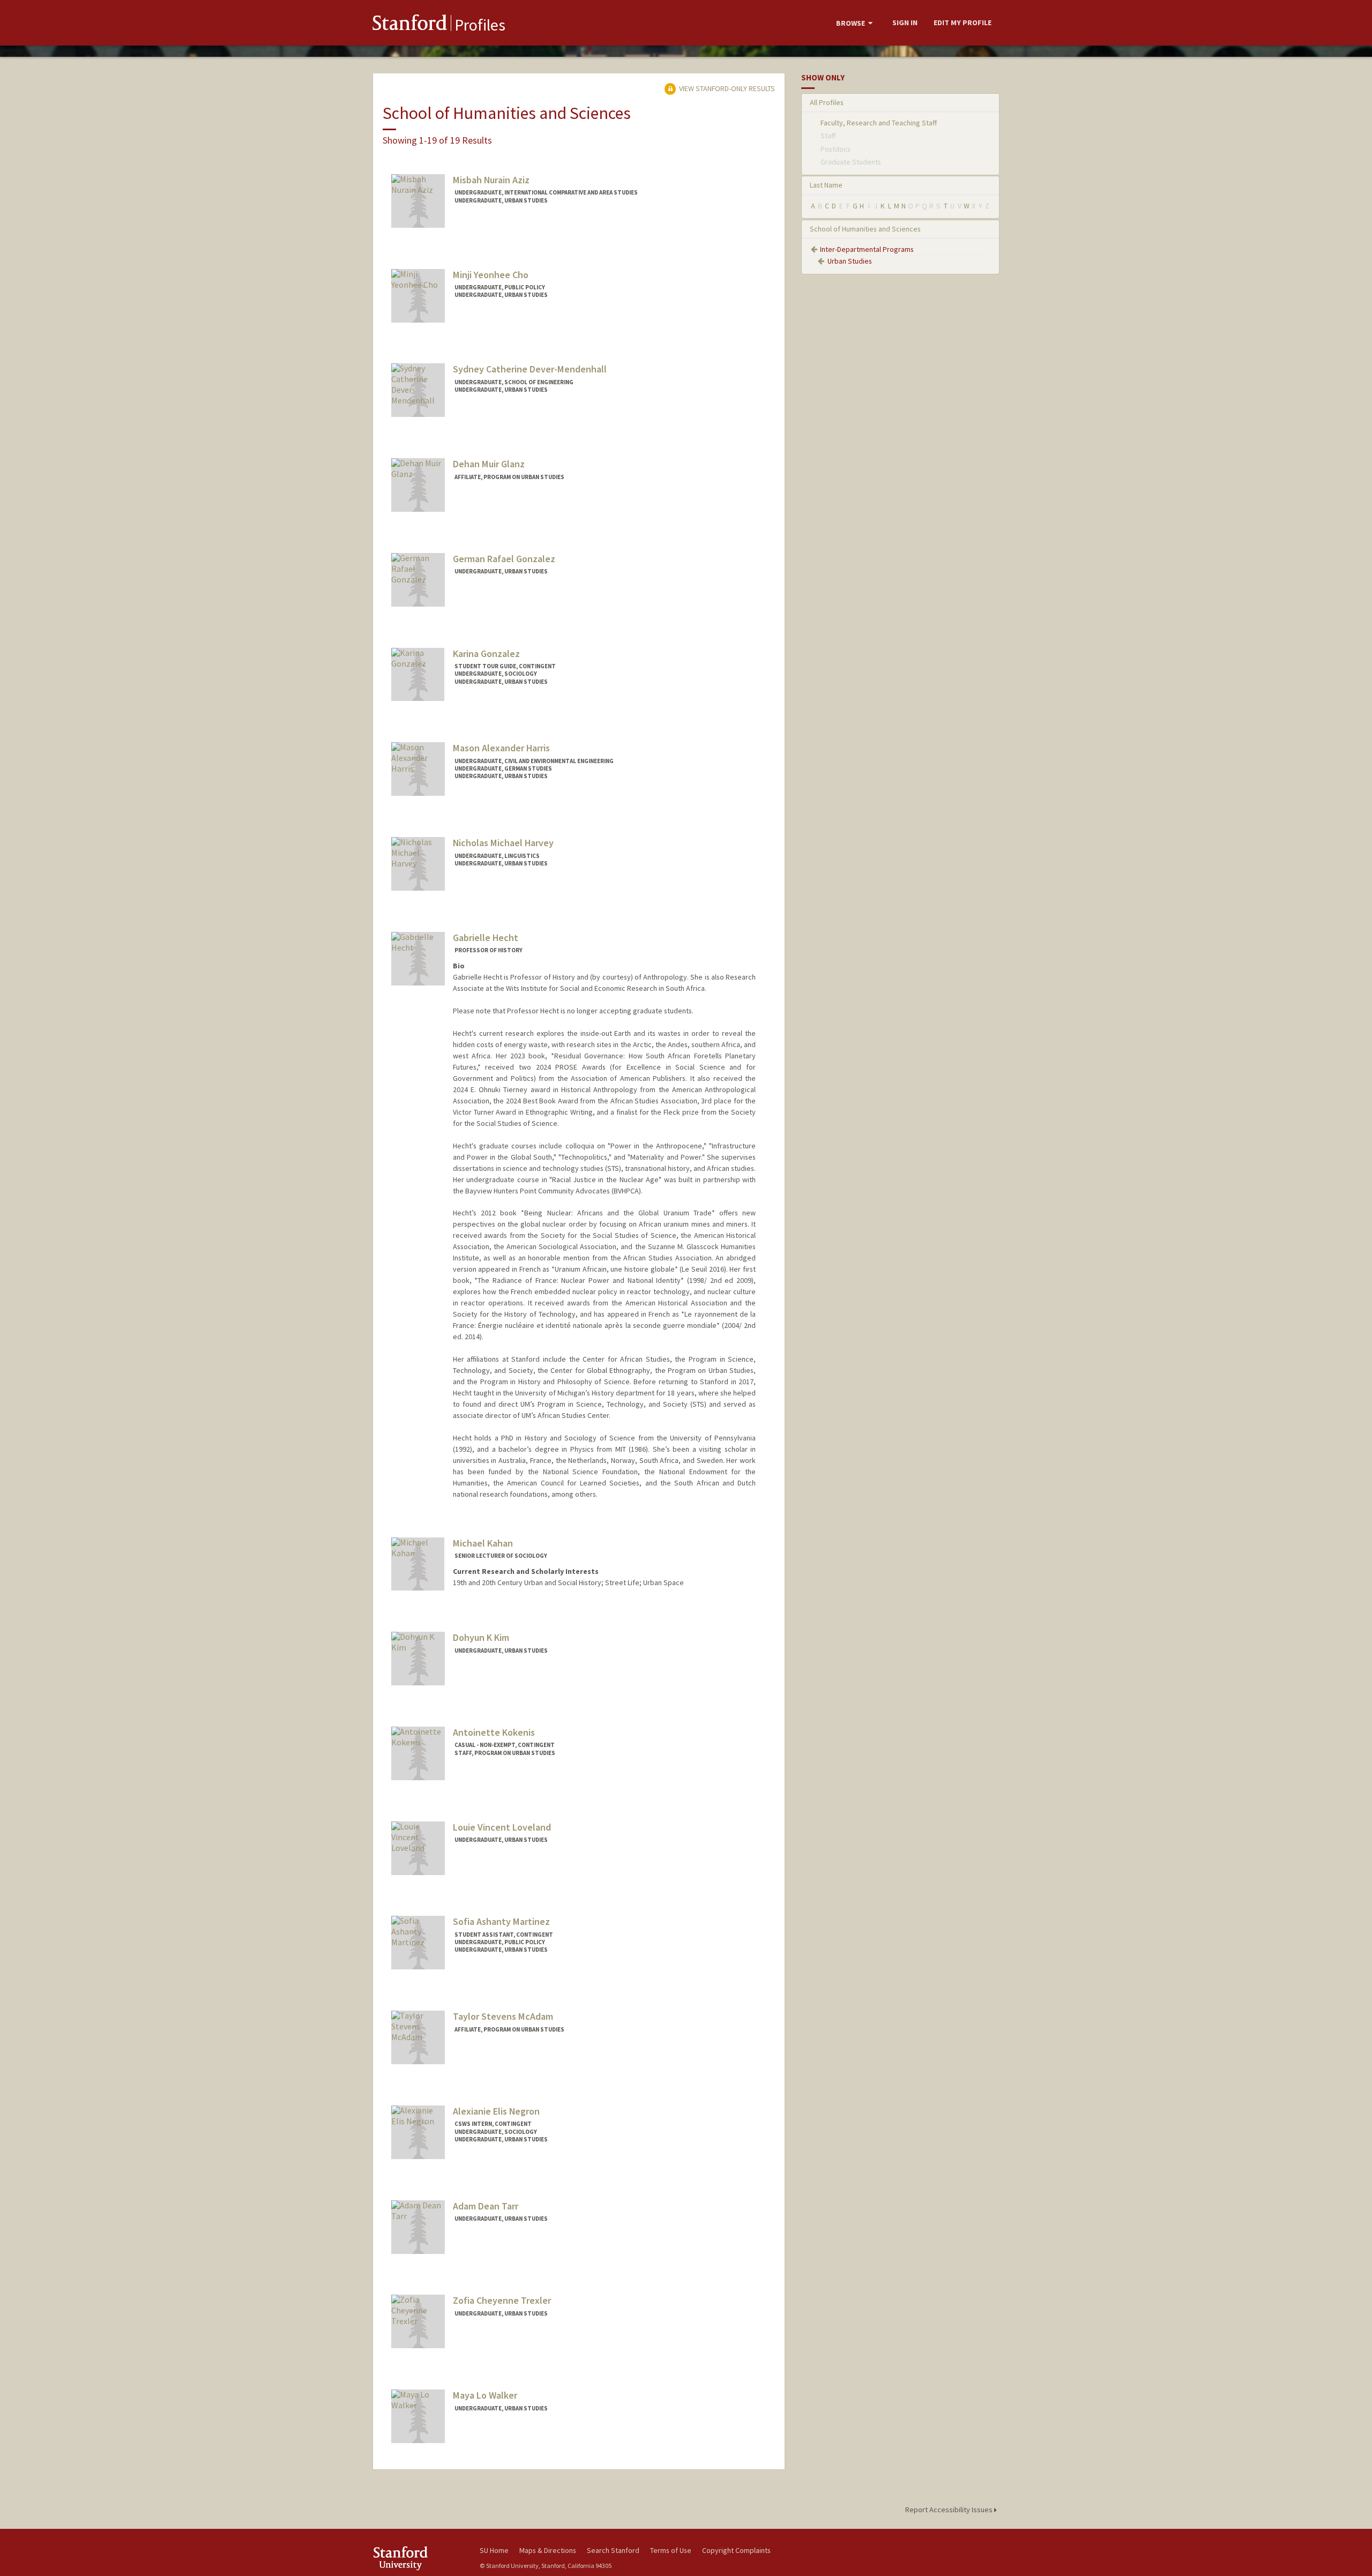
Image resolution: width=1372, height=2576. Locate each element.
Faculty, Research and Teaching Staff (879, 123)
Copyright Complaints (736, 2550)
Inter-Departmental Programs (867, 249)
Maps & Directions (548, 2550)
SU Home (494, 2550)
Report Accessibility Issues (950, 2510)
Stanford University (418, 2558)
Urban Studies (850, 261)
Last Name (826, 185)
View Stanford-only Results (726, 88)
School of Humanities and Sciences (865, 229)
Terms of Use (671, 2550)
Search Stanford (613, 2550)
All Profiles (827, 102)
